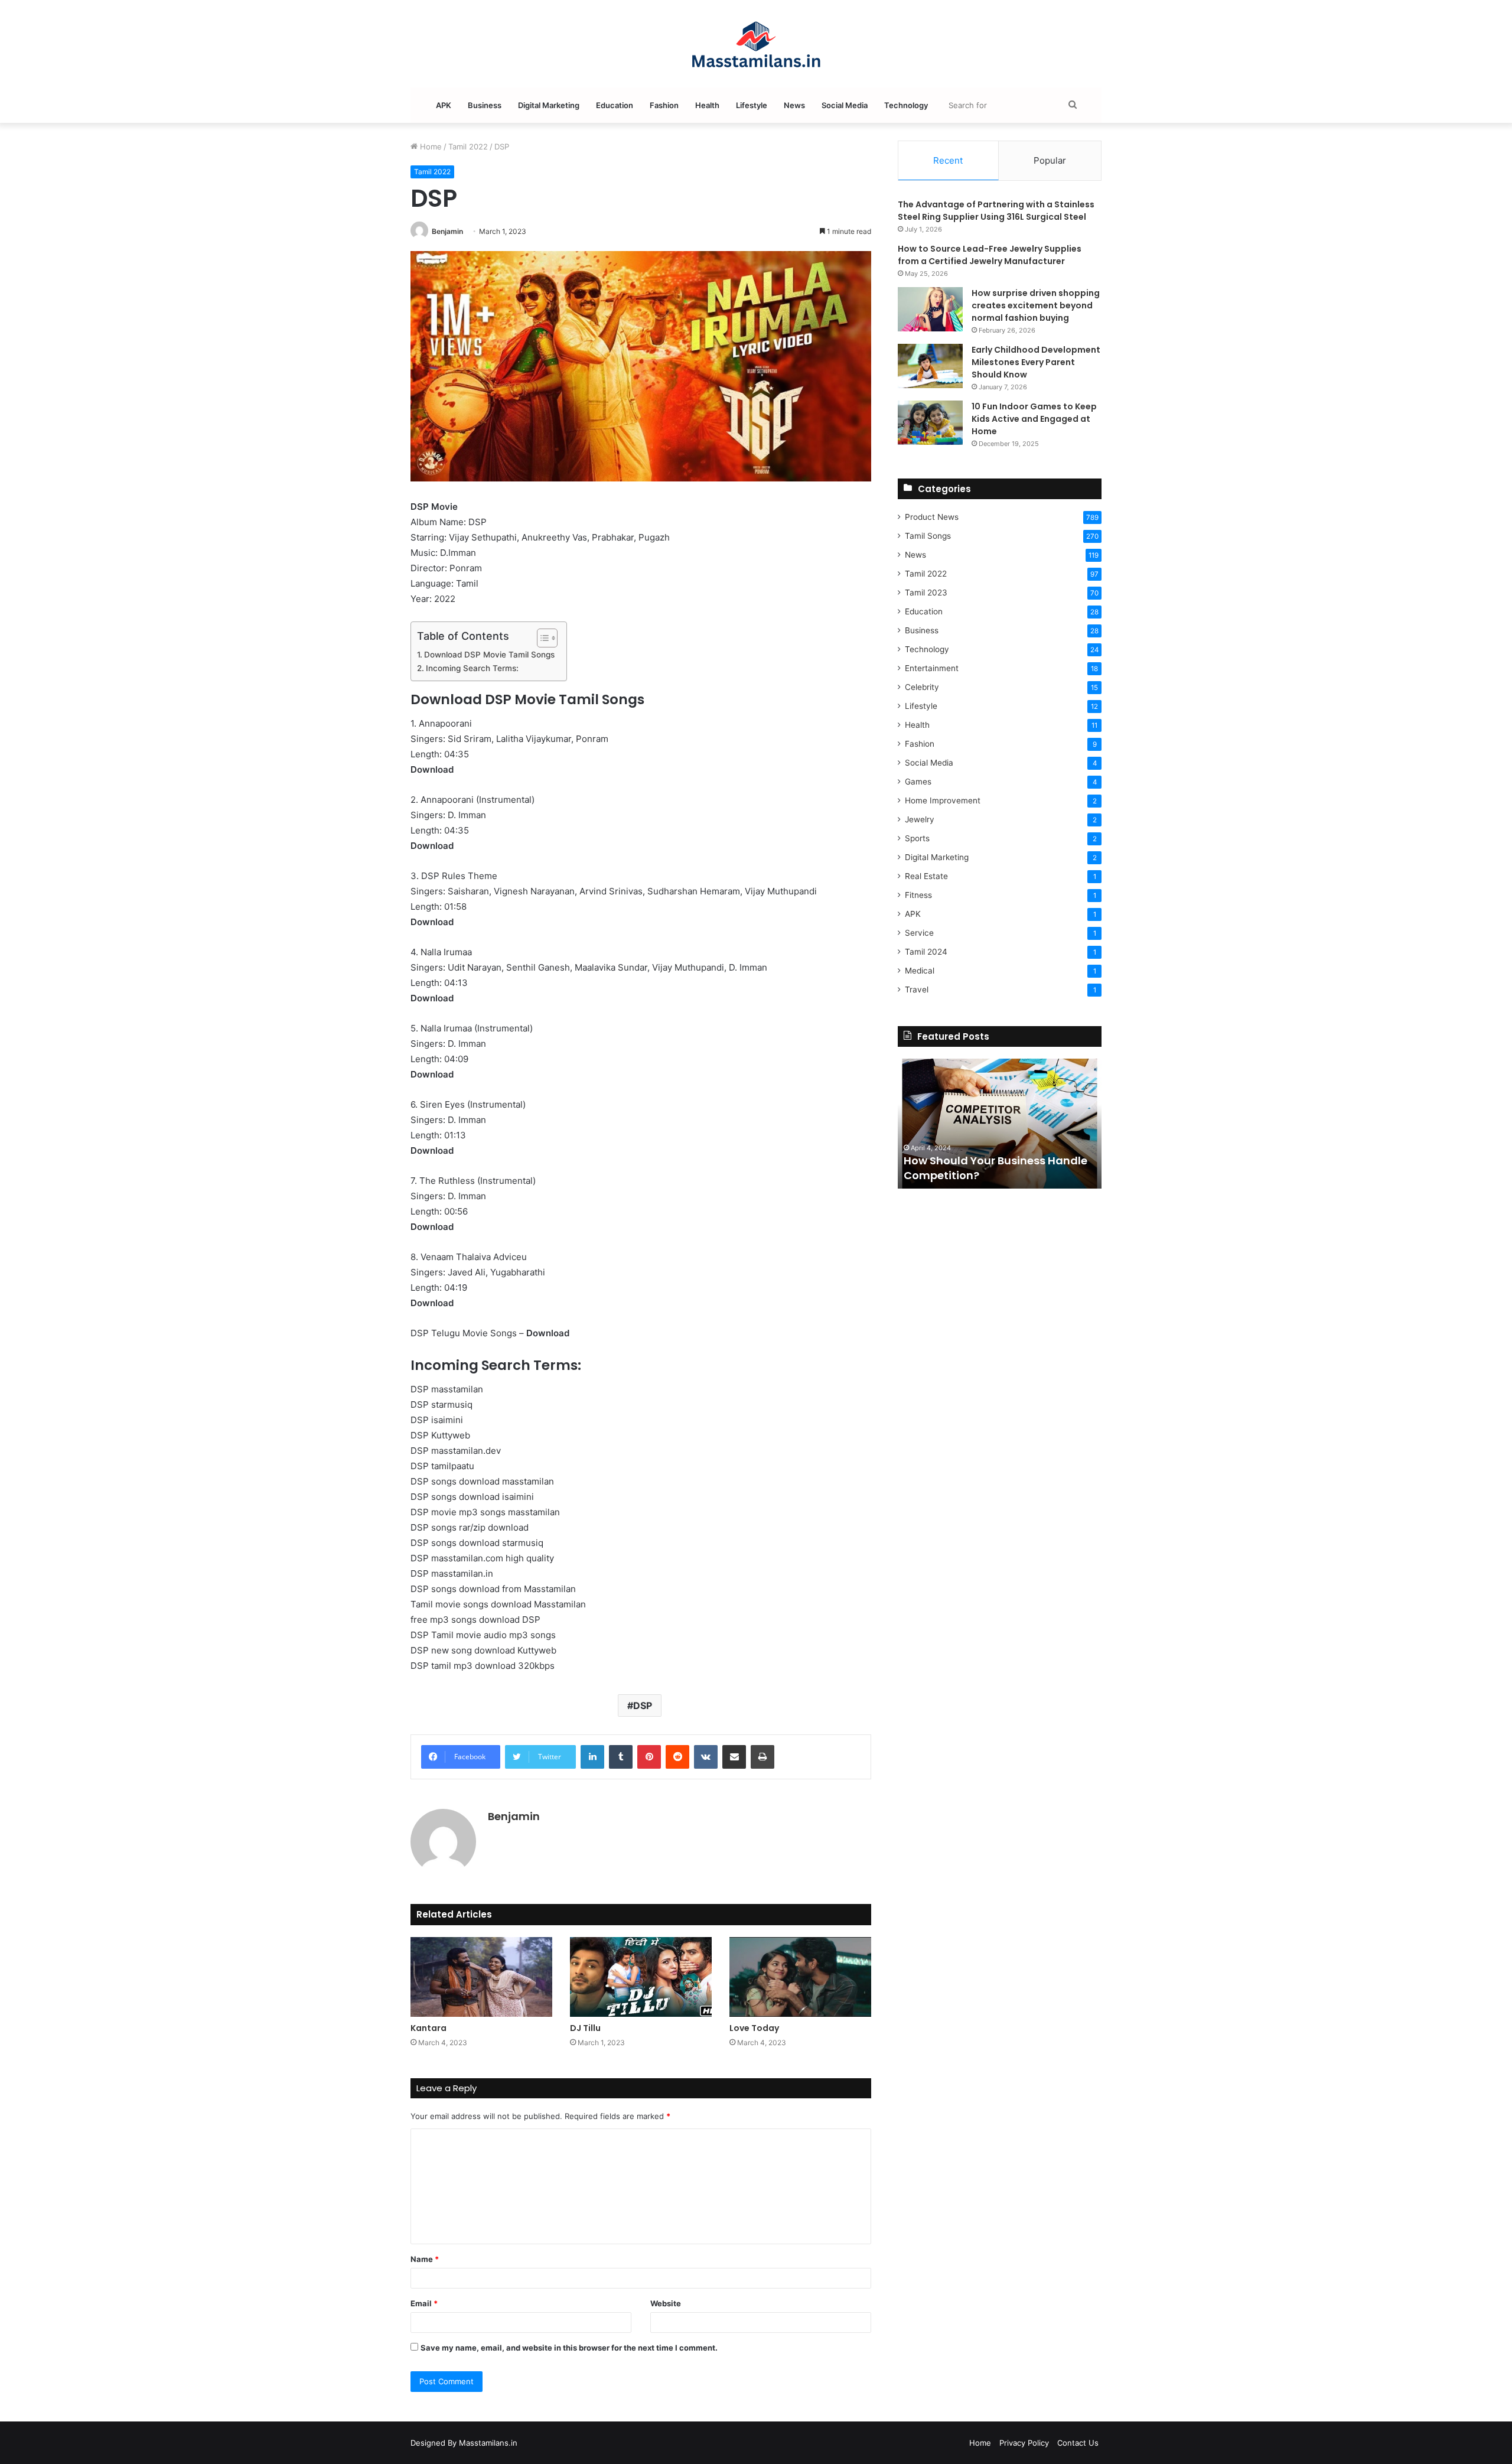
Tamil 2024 (926, 952)
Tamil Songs (928, 536)
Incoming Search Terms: (472, 668)
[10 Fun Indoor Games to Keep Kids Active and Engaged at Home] (930, 423)
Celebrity (922, 687)
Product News (932, 517)
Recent (948, 160)
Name (425, 2259)
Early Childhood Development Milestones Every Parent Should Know (1036, 362)
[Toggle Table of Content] (541, 638)
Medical (920, 971)
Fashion (664, 105)
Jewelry (920, 819)
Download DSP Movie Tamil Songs (489, 655)
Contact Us (1078, 2443)
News (794, 105)
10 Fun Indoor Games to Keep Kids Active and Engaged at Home (1034, 419)
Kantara (428, 2028)
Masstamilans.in (488, 2443)
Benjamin (447, 231)
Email (424, 2303)
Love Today (754, 2028)
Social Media (845, 105)
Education (615, 105)
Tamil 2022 (468, 147)
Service (919, 933)
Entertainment (932, 668)
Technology (906, 105)
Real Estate (926, 876)
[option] (1000, 1124)
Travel (917, 989)
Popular (1050, 160)
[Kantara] (481, 1977)
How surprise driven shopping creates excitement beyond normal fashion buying (1036, 305)
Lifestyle (752, 105)
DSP (643, 1705)
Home (430, 147)
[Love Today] (800, 1977)
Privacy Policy (1024, 2443)
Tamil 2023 (926, 593)
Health (707, 105)
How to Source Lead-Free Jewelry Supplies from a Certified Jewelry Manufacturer (990, 255)
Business (485, 105)
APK (444, 105)
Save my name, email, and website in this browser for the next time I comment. (569, 2348)
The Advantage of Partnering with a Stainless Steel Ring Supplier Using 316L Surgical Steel (996, 211)
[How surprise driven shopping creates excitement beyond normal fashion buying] (930, 309)
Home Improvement (943, 800)
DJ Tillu (585, 2028)
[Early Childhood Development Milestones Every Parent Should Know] (930, 366)
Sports (917, 838)
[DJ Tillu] (641, 1977)
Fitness (918, 895)
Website (666, 2303)
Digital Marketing (549, 105)
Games (918, 782)
